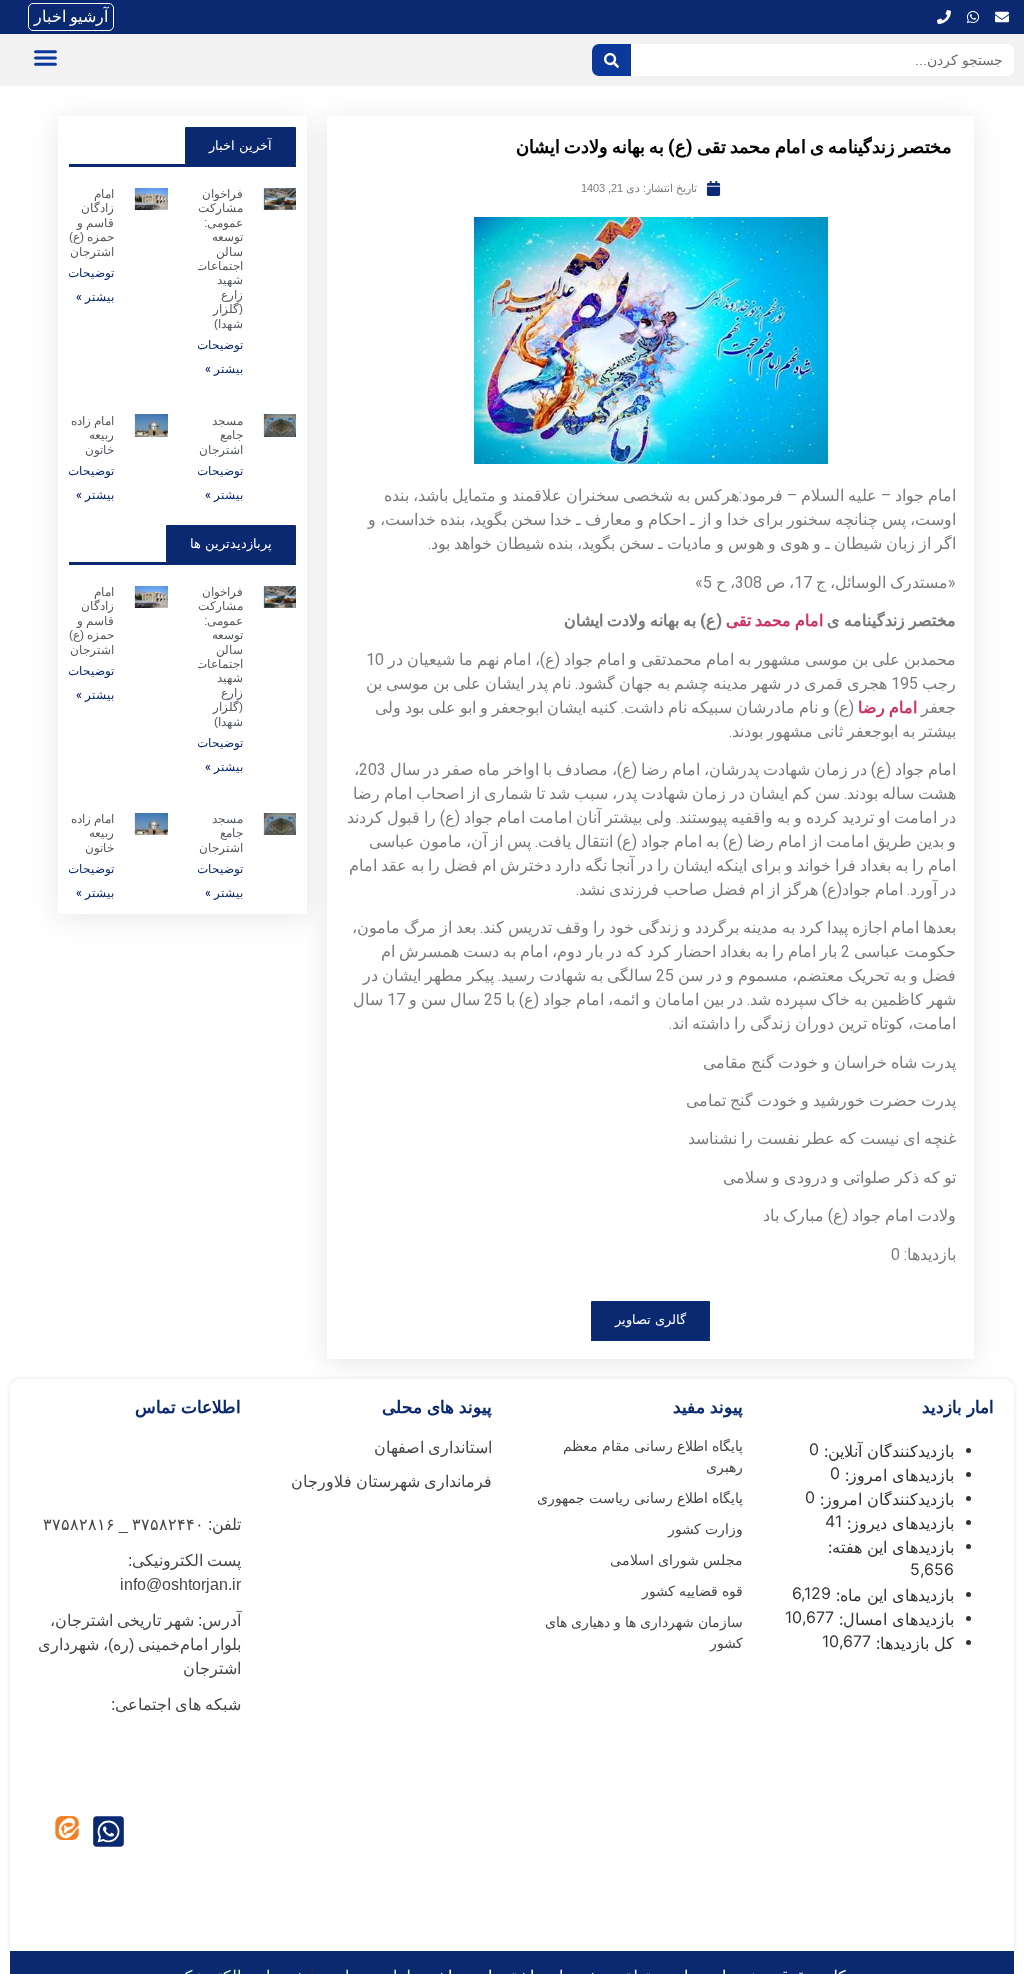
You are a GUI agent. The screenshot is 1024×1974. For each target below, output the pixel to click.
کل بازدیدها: (912, 1643)
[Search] (611, 60)
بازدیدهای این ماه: (892, 1595)
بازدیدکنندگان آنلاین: (886, 1451)
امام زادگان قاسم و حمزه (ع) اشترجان (91, 223)
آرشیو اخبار (71, 16)
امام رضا (887, 707)
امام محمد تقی (774, 620)
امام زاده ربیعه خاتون (92, 435)
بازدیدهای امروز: (897, 1475)
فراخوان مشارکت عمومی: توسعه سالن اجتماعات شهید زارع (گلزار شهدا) (219, 259)
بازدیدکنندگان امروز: (884, 1499)
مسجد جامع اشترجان (221, 435)
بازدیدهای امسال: (894, 1619)
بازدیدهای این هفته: (888, 1547)
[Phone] (944, 17)
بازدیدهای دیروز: (898, 1523)
